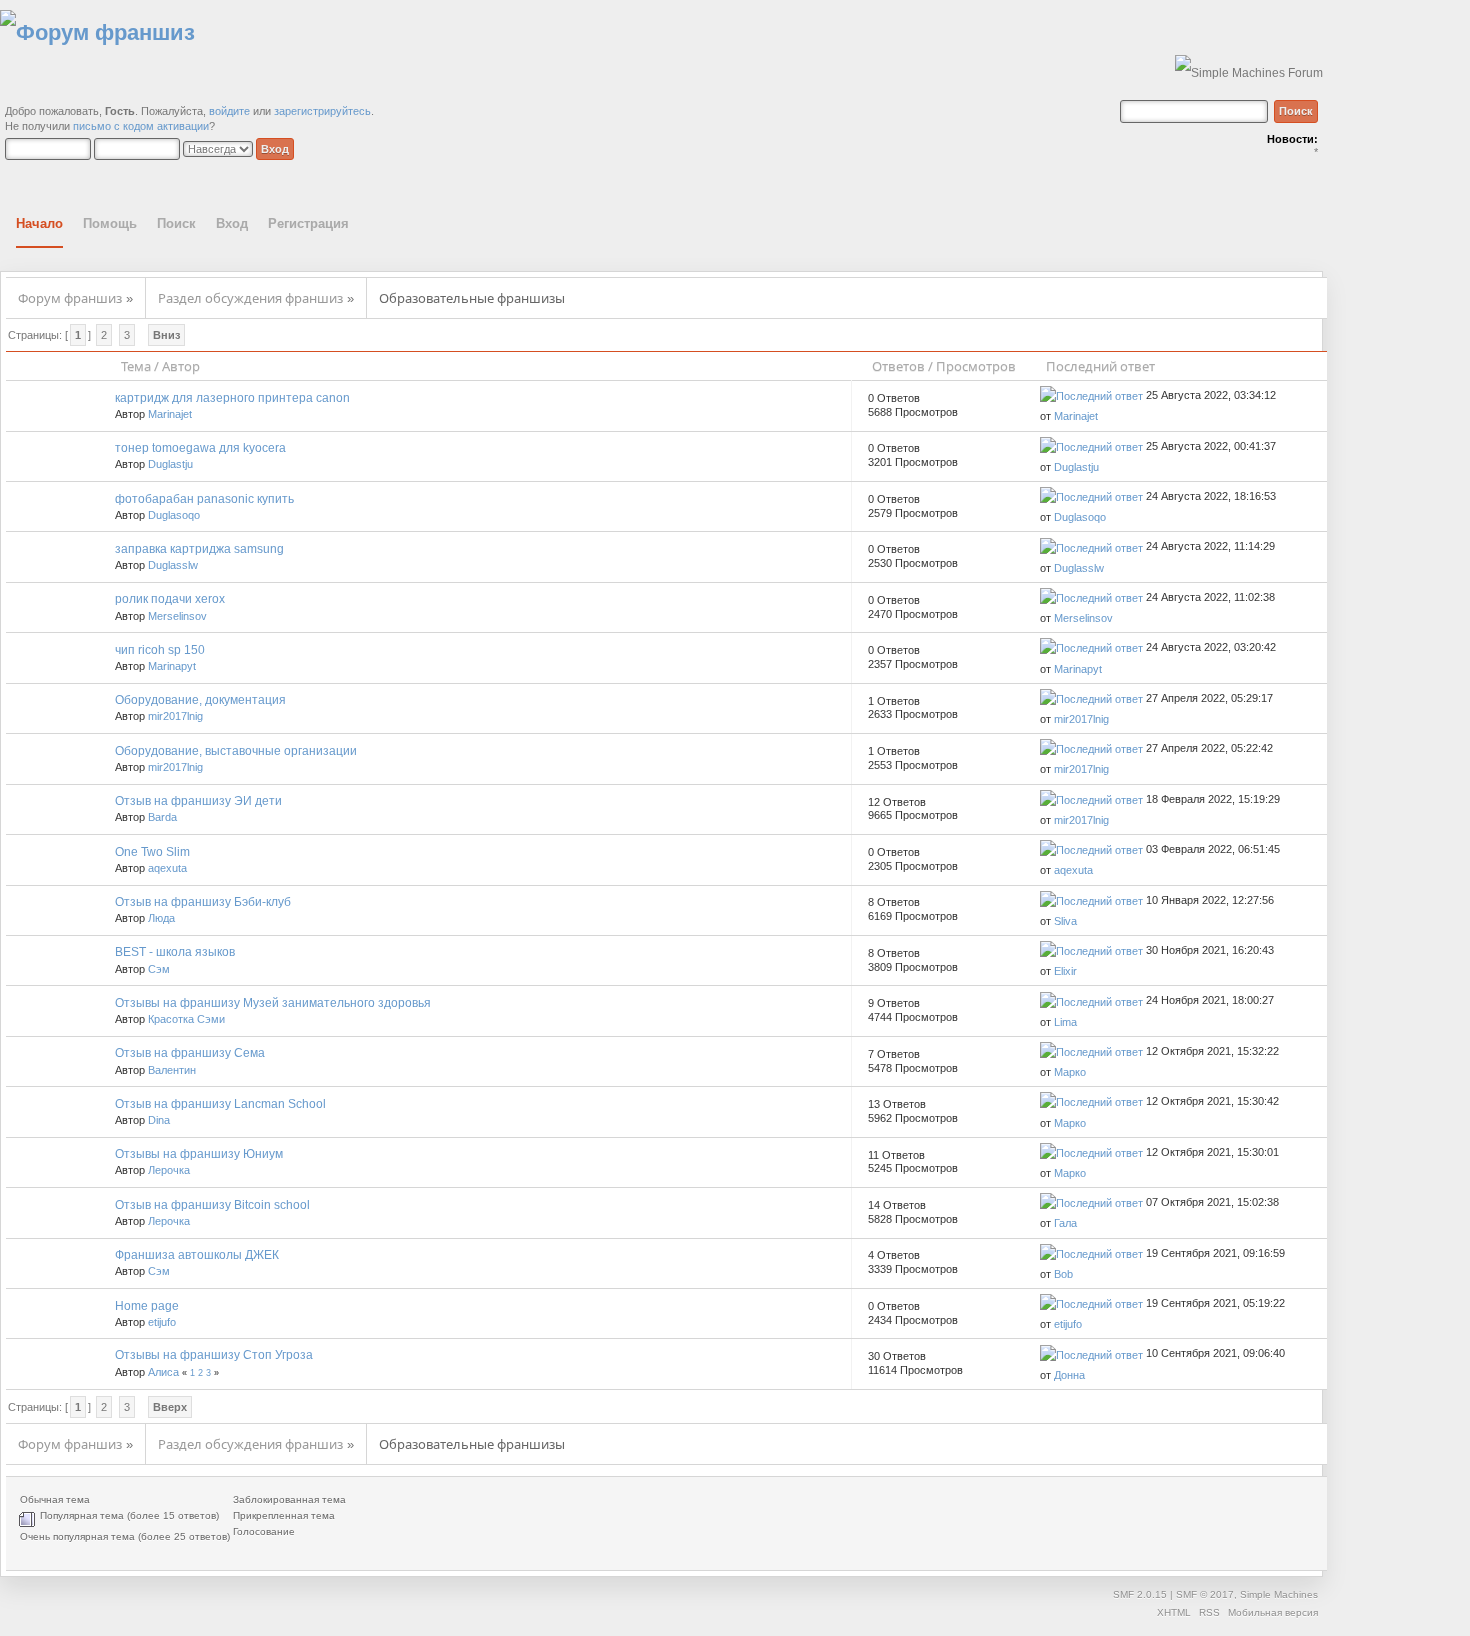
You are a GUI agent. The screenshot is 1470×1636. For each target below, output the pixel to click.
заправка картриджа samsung (199, 549)
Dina (159, 1120)
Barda (162, 817)
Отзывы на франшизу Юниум (199, 1154)
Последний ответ (1102, 366)
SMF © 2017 (1205, 1594)
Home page (147, 1306)
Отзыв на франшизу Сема (190, 1053)
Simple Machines (1279, 1594)
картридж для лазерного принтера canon (232, 398)
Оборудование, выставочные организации (236, 751)
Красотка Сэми (186, 1019)
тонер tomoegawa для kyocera (200, 448)
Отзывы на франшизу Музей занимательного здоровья (273, 1003)
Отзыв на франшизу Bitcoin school (212, 1205)
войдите (229, 111)
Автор (181, 366)
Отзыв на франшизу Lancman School (220, 1104)
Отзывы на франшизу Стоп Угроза (214, 1355)
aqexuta (167, 868)
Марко (1070, 1072)
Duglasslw (173, 565)
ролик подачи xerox (170, 599)
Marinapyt (172, 666)
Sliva (1065, 921)
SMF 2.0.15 (1140, 1594)
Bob (1063, 1274)
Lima (1065, 1022)
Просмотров (976, 366)
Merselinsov (177, 616)
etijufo (162, 1322)
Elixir (1065, 971)
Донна (1069, 1375)
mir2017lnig (175, 716)
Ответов (898, 366)
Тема (136, 366)
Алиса (163, 1372)
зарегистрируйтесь (322, 111)
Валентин (172, 1070)
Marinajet (170, 414)
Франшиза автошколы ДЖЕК (197, 1255)
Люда (161, 918)
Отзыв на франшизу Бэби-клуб (203, 902)
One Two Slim (152, 852)
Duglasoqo (174, 515)
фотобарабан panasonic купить (204, 499)
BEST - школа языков (175, 952)
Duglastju (170, 464)
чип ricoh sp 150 (160, 650)
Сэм (159, 969)
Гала (1065, 1223)
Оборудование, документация (200, 700)
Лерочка (169, 1170)
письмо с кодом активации (141, 126)
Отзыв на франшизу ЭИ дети (198, 801)
